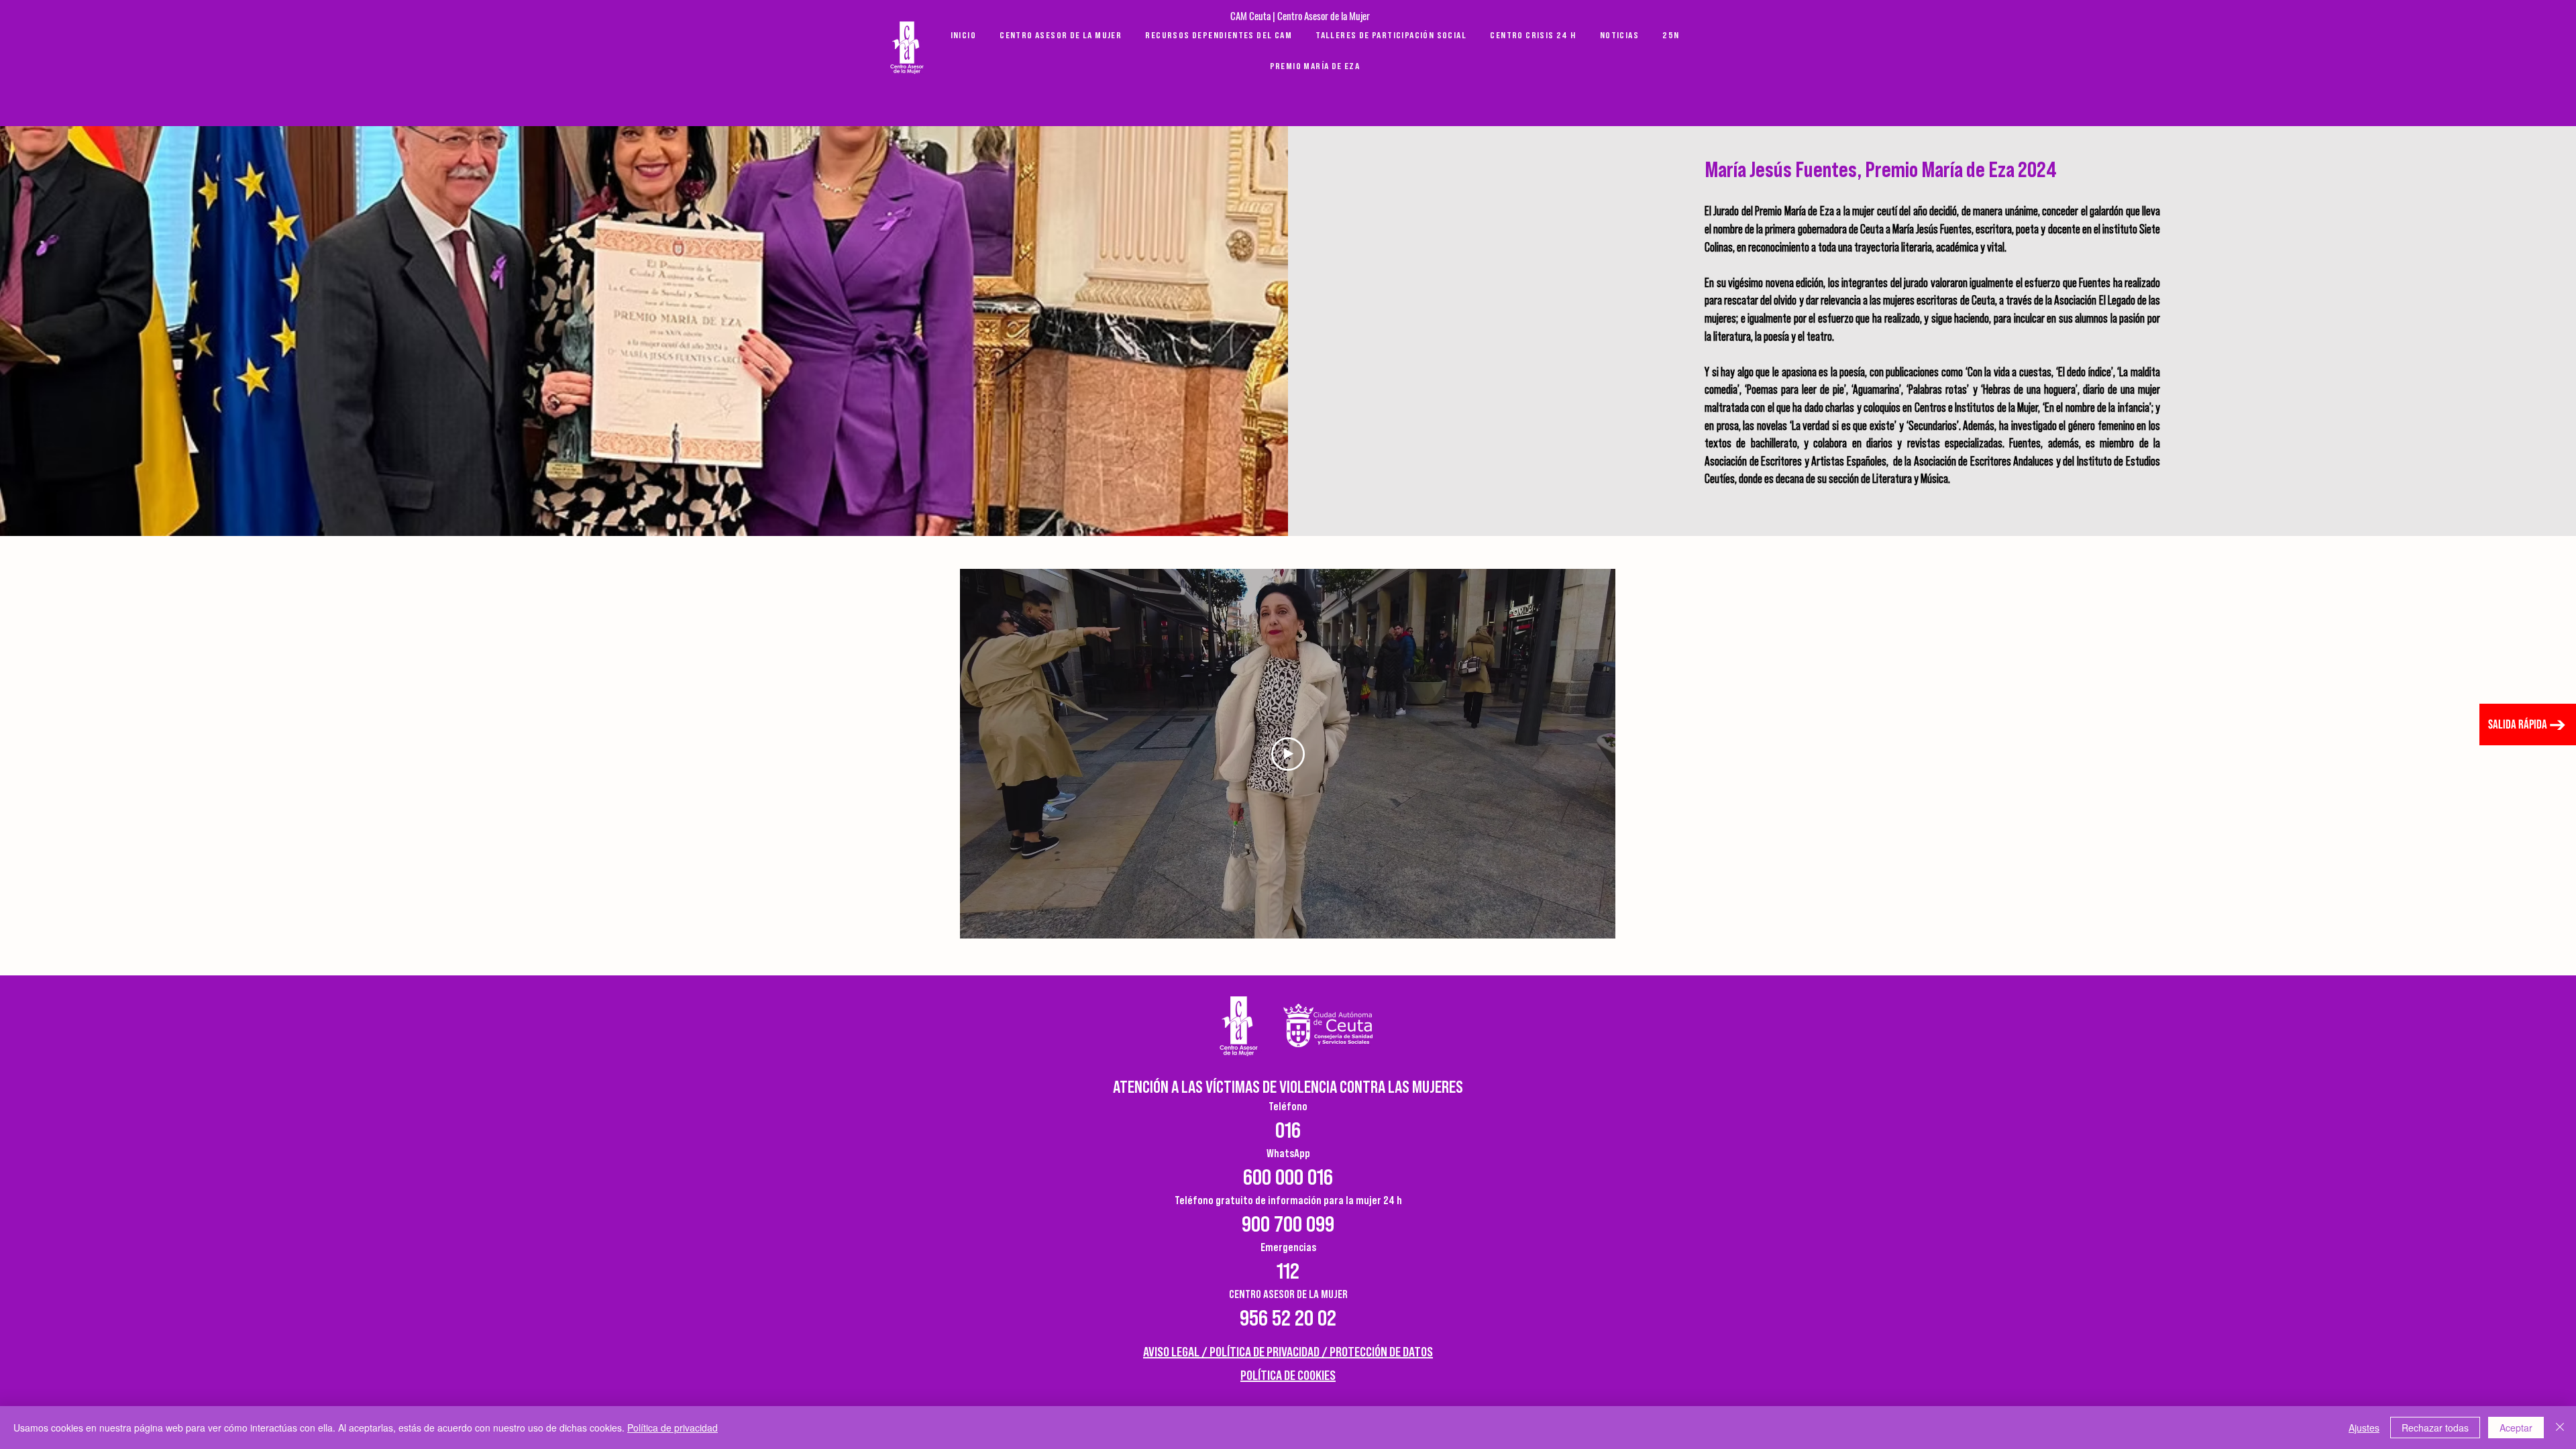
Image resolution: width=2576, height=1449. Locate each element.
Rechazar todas (2435, 1428)
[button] (1315, 66)
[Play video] (1288, 754)
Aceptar (2516, 1428)
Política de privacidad (673, 1428)
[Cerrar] (2560, 1428)
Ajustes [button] (2364, 1428)
